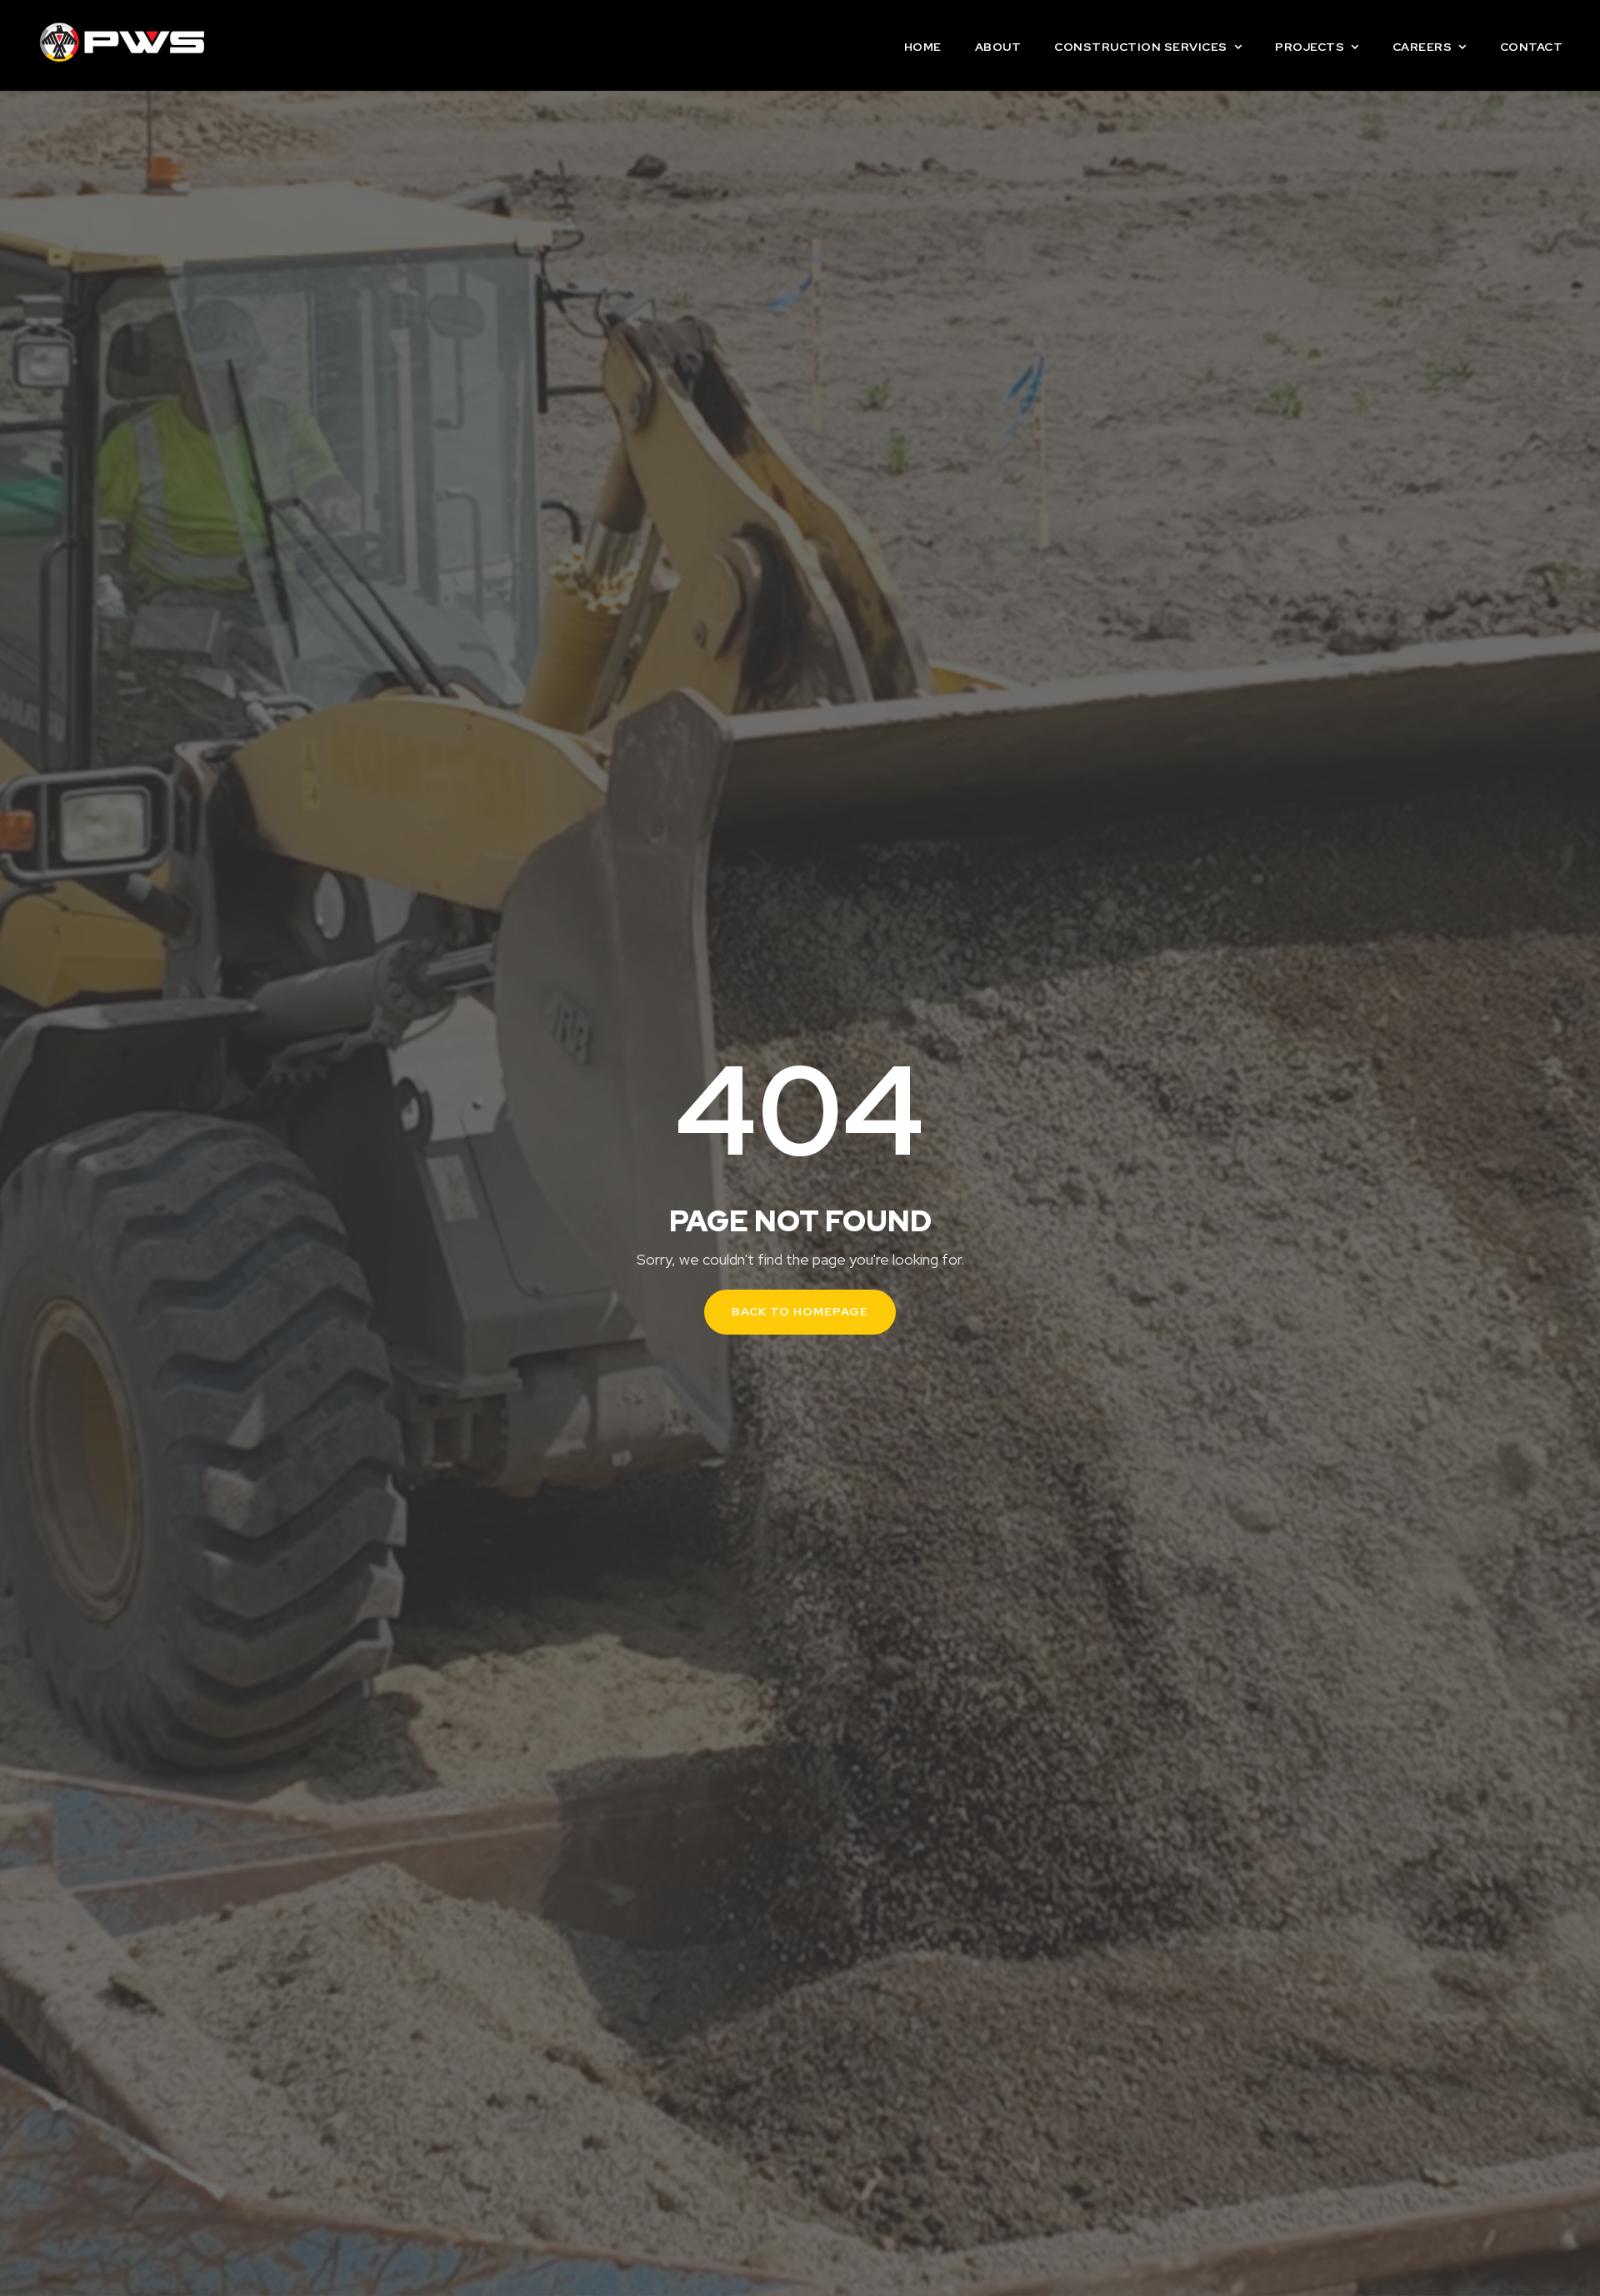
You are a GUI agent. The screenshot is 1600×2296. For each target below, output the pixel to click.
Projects (1310, 47)
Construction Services (1141, 47)
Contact (1532, 47)
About (998, 47)
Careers (1422, 47)
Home (923, 47)
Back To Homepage (800, 1311)
